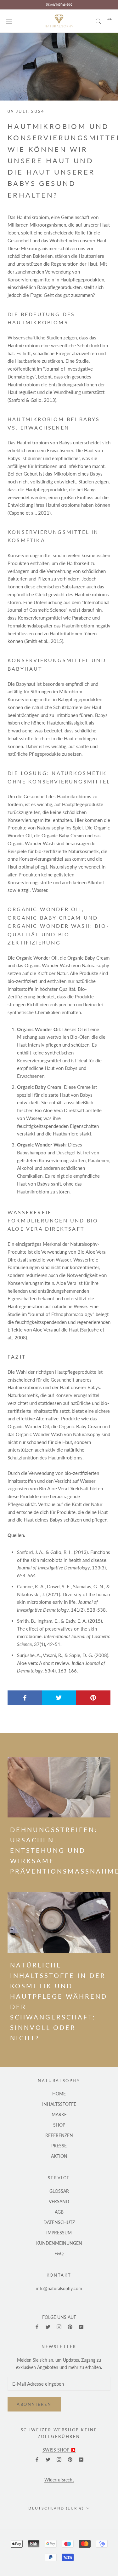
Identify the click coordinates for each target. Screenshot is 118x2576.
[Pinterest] (70, 2326)
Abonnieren (34, 2404)
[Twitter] (48, 2326)
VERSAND (59, 2201)
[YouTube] (81, 2326)
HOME (59, 2094)
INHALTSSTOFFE (59, 2104)
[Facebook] (37, 2326)
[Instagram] (59, 2326)
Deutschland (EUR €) (56, 2508)
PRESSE (59, 2146)
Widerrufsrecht (59, 2480)
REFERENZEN (59, 2135)
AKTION (59, 2156)
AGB (59, 2212)
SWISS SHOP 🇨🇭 (59, 2450)
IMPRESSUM (59, 2233)
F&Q (59, 2253)
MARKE (59, 2114)
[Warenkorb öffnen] (110, 21)
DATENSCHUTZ (59, 2222)
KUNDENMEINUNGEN (59, 2243)
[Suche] (98, 21)
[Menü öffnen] (9, 21)
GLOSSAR (59, 2191)
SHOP (59, 2125)
